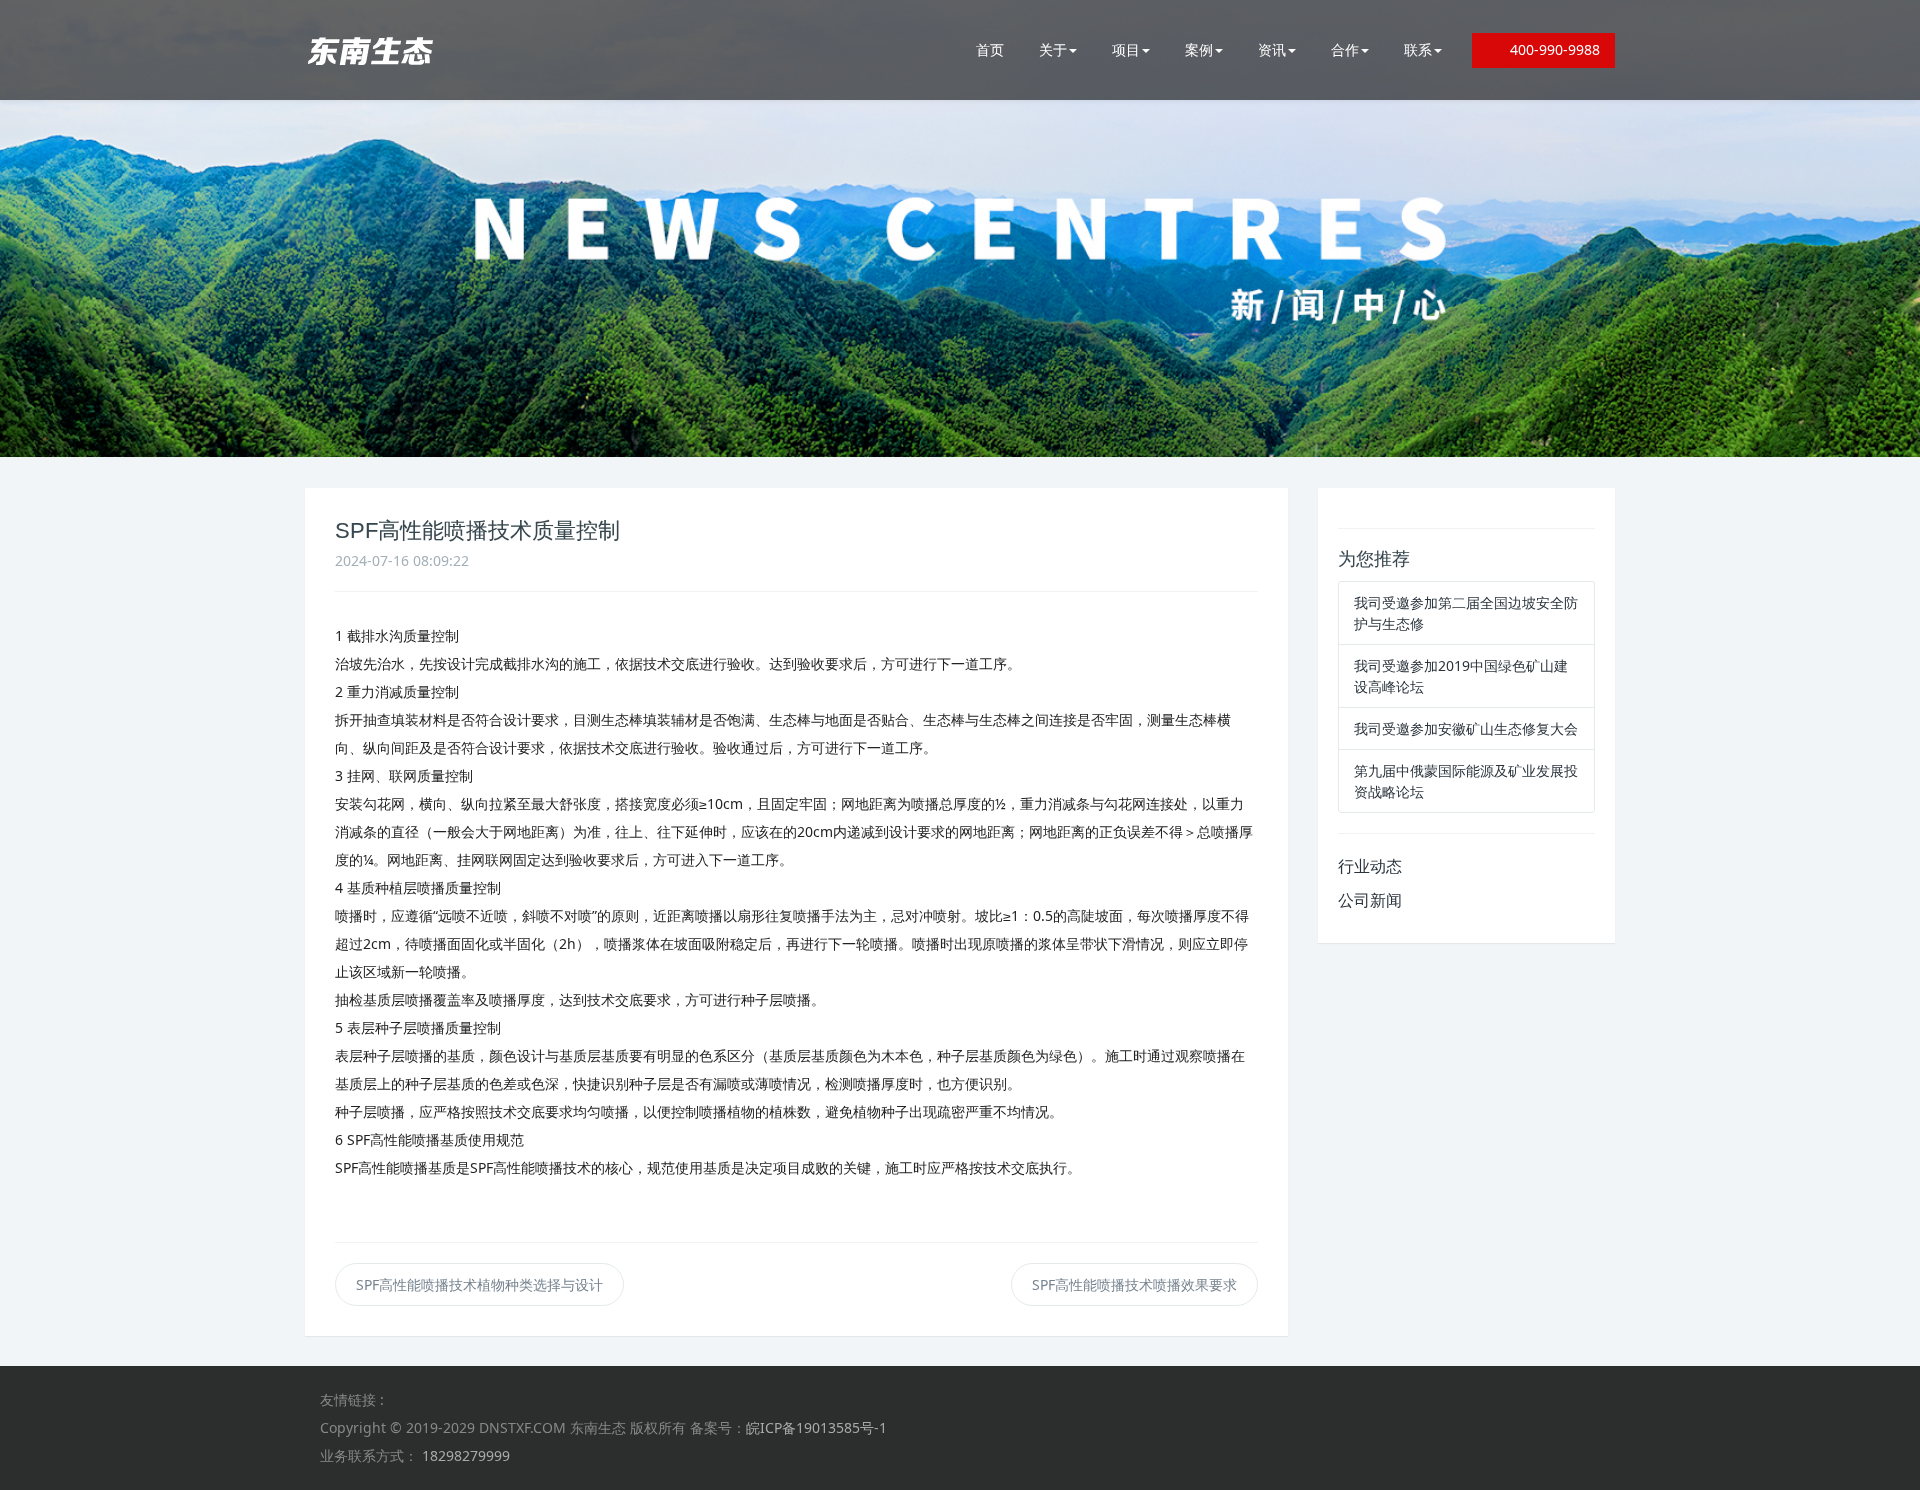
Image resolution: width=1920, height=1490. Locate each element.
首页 (990, 49)
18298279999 (466, 1455)
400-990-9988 (1549, 49)
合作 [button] (1345, 49)
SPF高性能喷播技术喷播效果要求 (1134, 1284)
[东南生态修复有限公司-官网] (370, 50)
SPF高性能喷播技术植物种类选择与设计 (479, 1284)
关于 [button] (1053, 49)
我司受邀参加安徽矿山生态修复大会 (1466, 728)
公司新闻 (1370, 900)
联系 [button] (1418, 49)
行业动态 (1370, 866)
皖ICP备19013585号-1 (816, 1427)
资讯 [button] (1272, 49)
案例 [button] (1199, 49)
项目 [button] (1126, 49)
